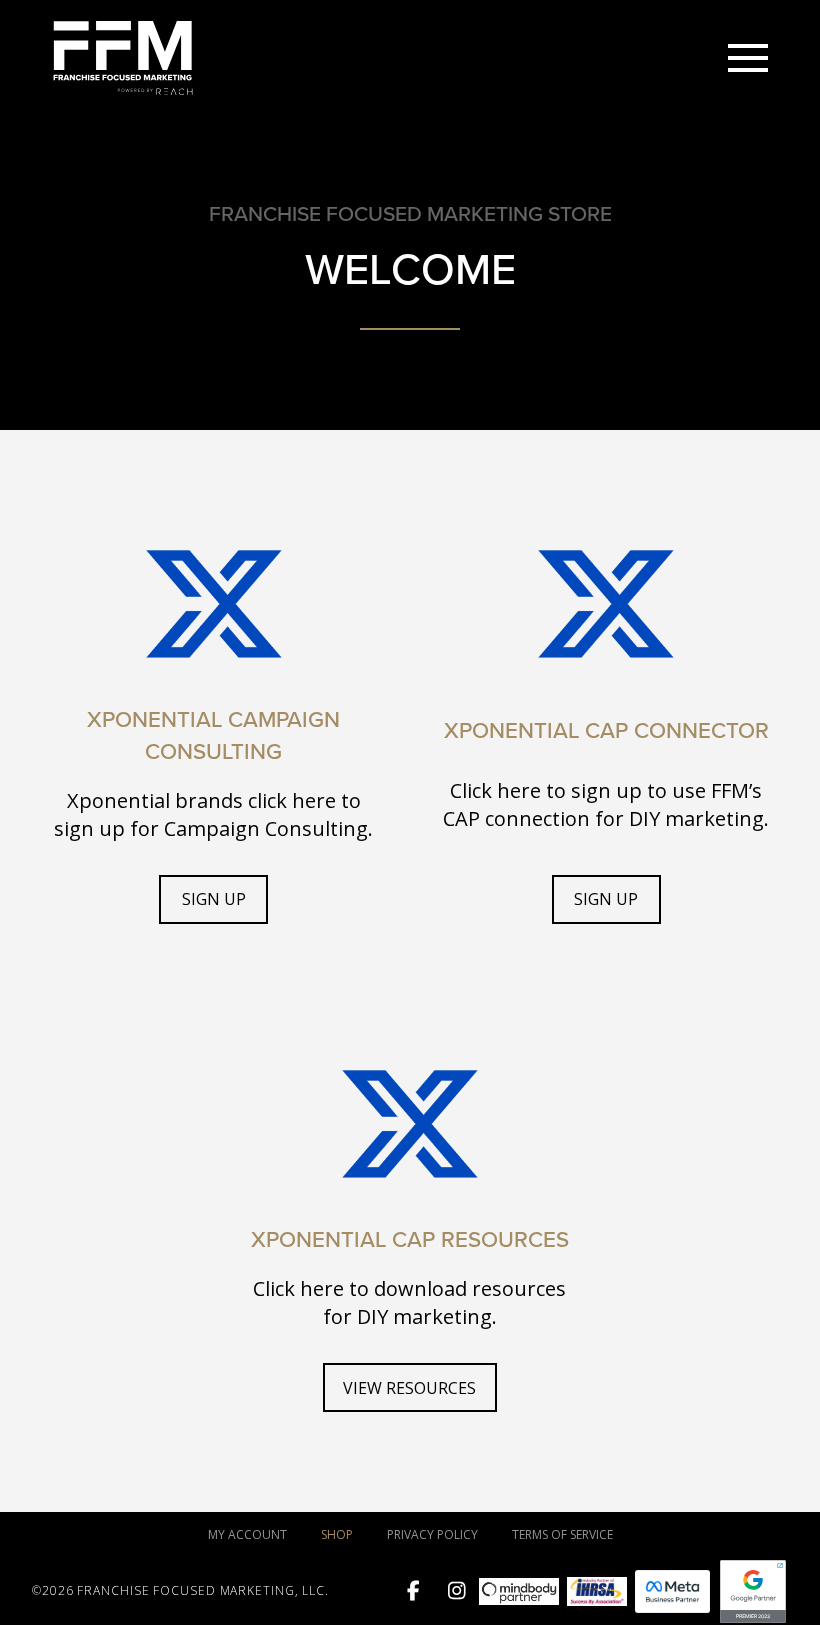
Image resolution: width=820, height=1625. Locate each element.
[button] (748, 58)
